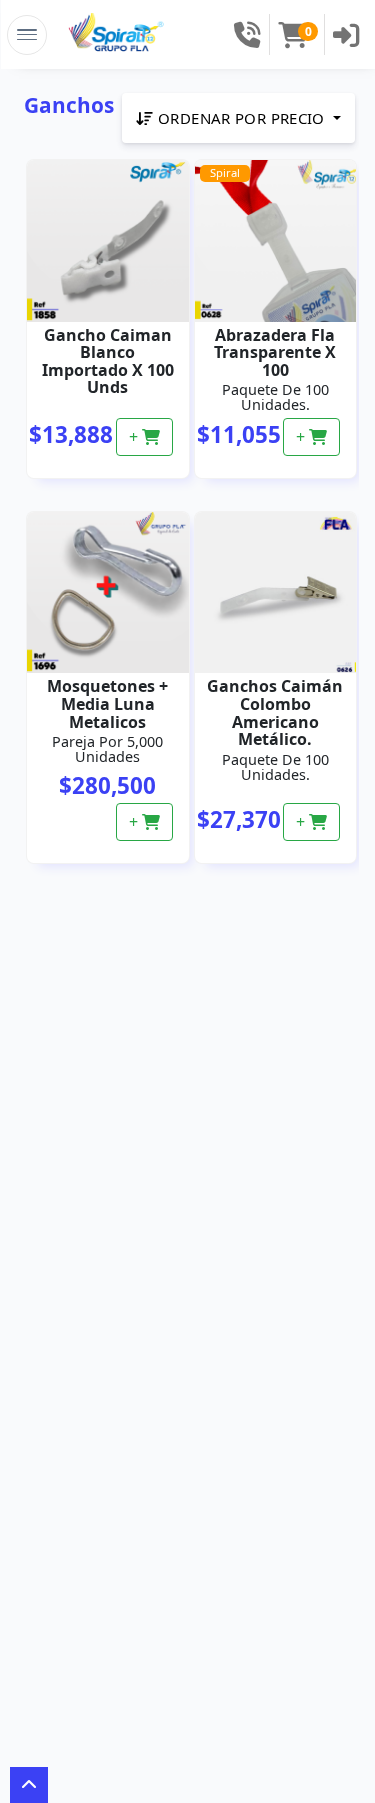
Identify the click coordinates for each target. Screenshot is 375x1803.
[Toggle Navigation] (27, 35)
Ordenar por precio (242, 118)
